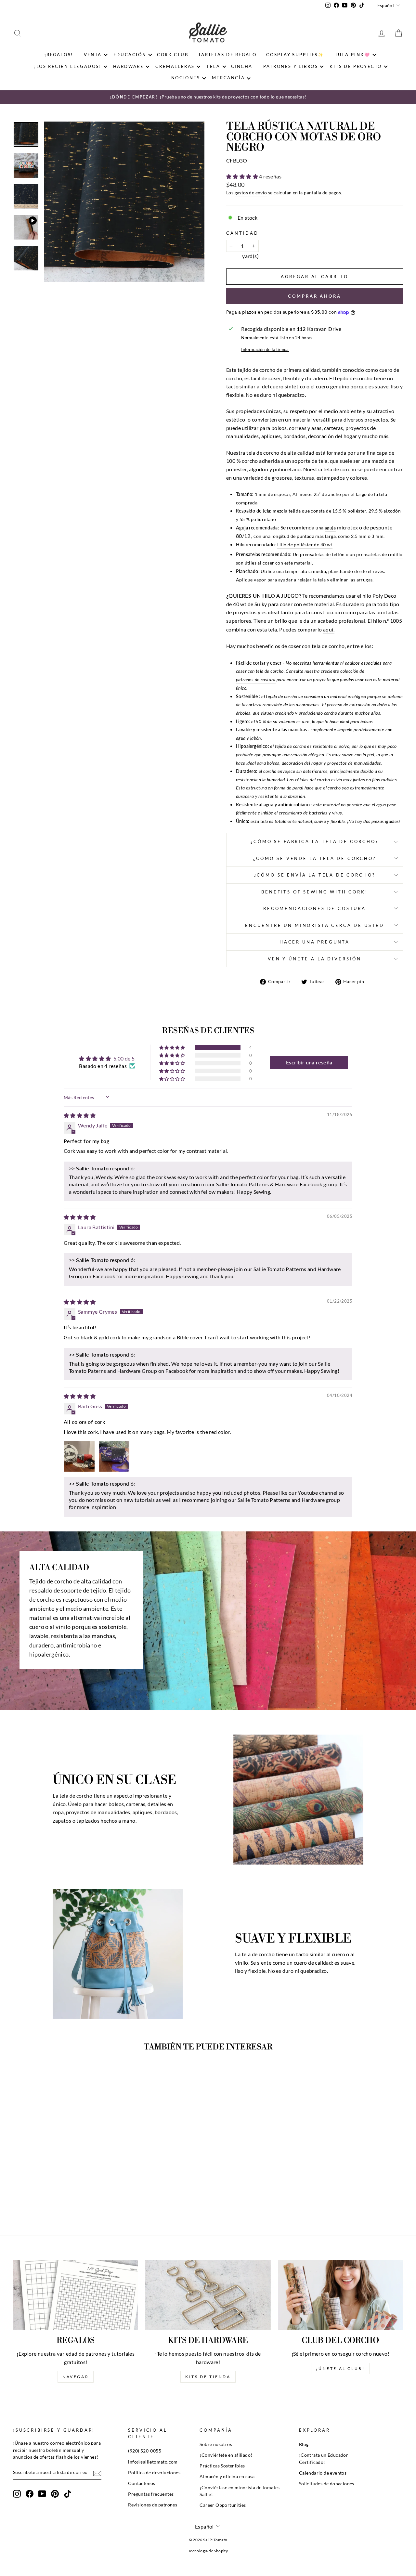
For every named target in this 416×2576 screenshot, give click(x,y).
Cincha (242, 66)
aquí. (329, 629)
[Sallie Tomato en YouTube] (42, 2494)
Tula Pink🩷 (353, 55)
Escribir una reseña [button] (309, 1062)
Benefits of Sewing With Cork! (314, 892)
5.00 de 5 (124, 1058)
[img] (80, 1115)
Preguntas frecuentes (151, 2494)
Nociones (186, 78)
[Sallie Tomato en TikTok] (68, 2494)
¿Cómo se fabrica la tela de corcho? (314, 841)
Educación (130, 55)
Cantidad (242, 233)
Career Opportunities (223, 2505)
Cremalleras (175, 66)
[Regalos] (76, 2295)
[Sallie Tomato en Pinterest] (55, 2494)
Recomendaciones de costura (315, 908)
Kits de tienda (208, 2377)
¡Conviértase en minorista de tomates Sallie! (240, 2491)
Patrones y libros (291, 66)
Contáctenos (142, 2483)
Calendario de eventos (323, 2473)
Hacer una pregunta (315, 942)
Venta (93, 55)
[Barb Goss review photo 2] (114, 1456)
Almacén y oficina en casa (227, 2477)
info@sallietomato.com (153, 2462)
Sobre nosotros (216, 2444)
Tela (213, 66)
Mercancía (228, 78)
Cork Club (173, 55)
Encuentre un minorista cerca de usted (315, 925)
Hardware (129, 66)
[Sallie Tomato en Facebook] (30, 2494)
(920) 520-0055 (145, 2451)
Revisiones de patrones (153, 2505)
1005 (396, 621)
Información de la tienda (265, 349)
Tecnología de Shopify (208, 2551)
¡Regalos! (59, 55)
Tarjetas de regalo (227, 55)
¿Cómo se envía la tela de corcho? (315, 875)
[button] (243, 176)
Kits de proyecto (356, 66)
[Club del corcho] (340, 2295)
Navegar (76, 2377)
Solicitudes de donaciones (327, 2484)
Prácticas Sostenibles (222, 2466)
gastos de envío (251, 193)
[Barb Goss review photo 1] (79, 1456)
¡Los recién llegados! (68, 66)
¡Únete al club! (340, 2368)
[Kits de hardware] (208, 2295)
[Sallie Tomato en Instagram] (17, 2494)
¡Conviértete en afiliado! (226, 2455)
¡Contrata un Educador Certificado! (324, 2459)
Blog (304, 2444)
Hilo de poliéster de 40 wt (305, 545)
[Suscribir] (97, 2473)
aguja (330, 528)
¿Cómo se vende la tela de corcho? (315, 858)
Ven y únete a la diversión (315, 959)
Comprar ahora (315, 296)
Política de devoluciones (154, 2473)
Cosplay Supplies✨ (295, 55)
